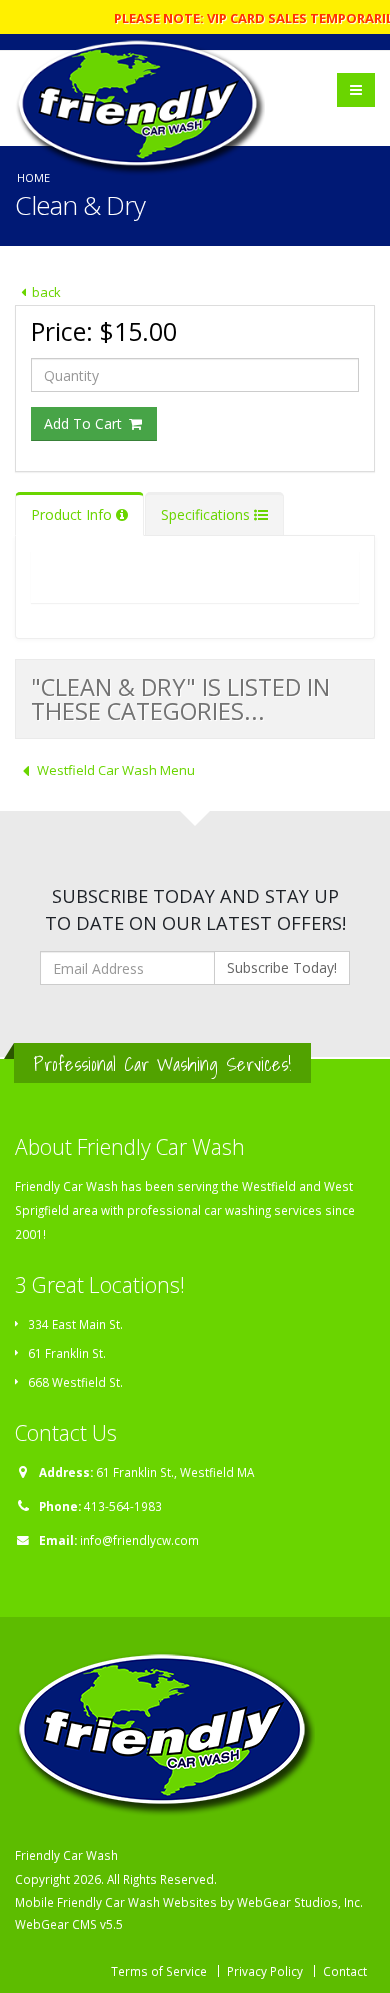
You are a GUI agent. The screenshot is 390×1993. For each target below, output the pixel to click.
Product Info (73, 514)
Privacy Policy (265, 1971)
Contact (345, 1971)
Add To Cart (85, 423)
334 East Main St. (75, 1324)
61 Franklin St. (67, 1353)
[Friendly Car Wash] (146, 81)
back (46, 292)
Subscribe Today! (282, 967)
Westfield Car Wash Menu (116, 770)
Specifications (207, 514)
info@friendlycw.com (139, 1540)
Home (33, 177)
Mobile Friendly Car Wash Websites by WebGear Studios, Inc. (189, 1902)
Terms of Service (159, 1971)
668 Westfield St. (75, 1382)
